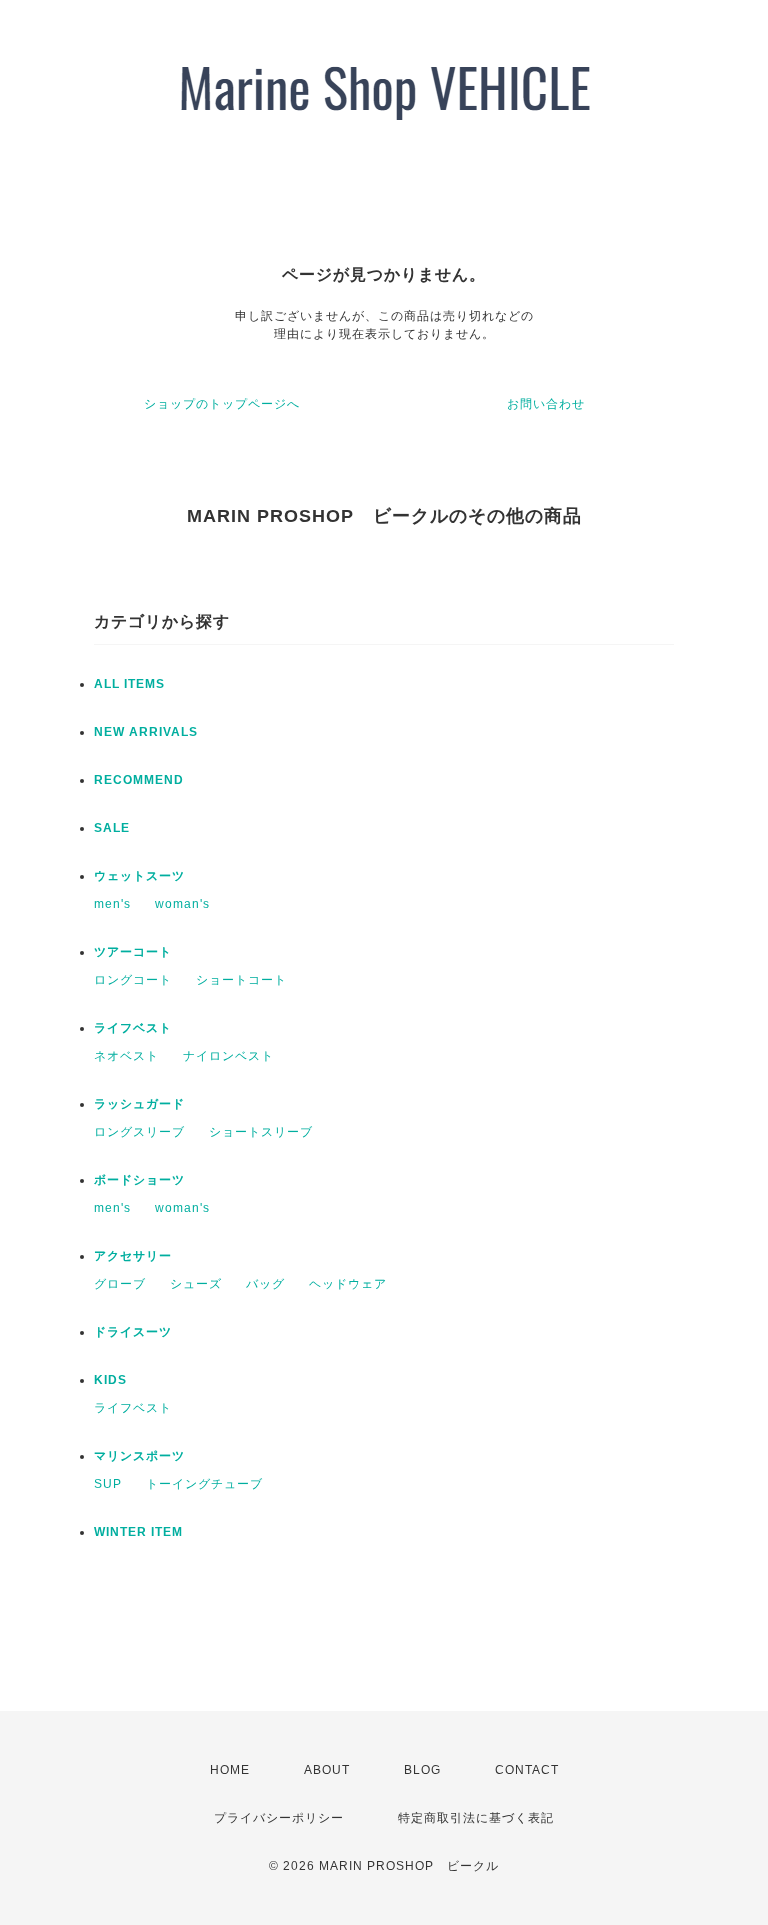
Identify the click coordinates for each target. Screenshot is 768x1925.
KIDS (110, 1380)
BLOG (422, 1770)
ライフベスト (133, 1028)
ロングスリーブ (139, 1132)
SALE (112, 828)
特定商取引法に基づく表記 (476, 1818)
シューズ (196, 1284)
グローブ (120, 1284)
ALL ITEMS (129, 684)
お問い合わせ (546, 404)
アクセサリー (133, 1256)
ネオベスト (126, 1056)
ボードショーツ (139, 1180)
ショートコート (241, 980)
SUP (108, 1484)
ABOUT (327, 1770)
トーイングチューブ (204, 1484)
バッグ (265, 1284)
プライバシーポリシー (279, 1818)
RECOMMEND (139, 780)
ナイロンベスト (228, 1056)
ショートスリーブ (261, 1132)
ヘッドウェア (348, 1284)
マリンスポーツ (139, 1456)
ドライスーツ (133, 1332)
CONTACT (527, 1770)
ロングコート (133, 980)
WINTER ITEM (138, 1532)
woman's (182, 904)
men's (112, 904)
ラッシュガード (139, 1104)
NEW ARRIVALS (146, 732)
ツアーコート (133, 952)
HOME (230, 1770)
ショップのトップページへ (222, 404)
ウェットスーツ (139, 876)
